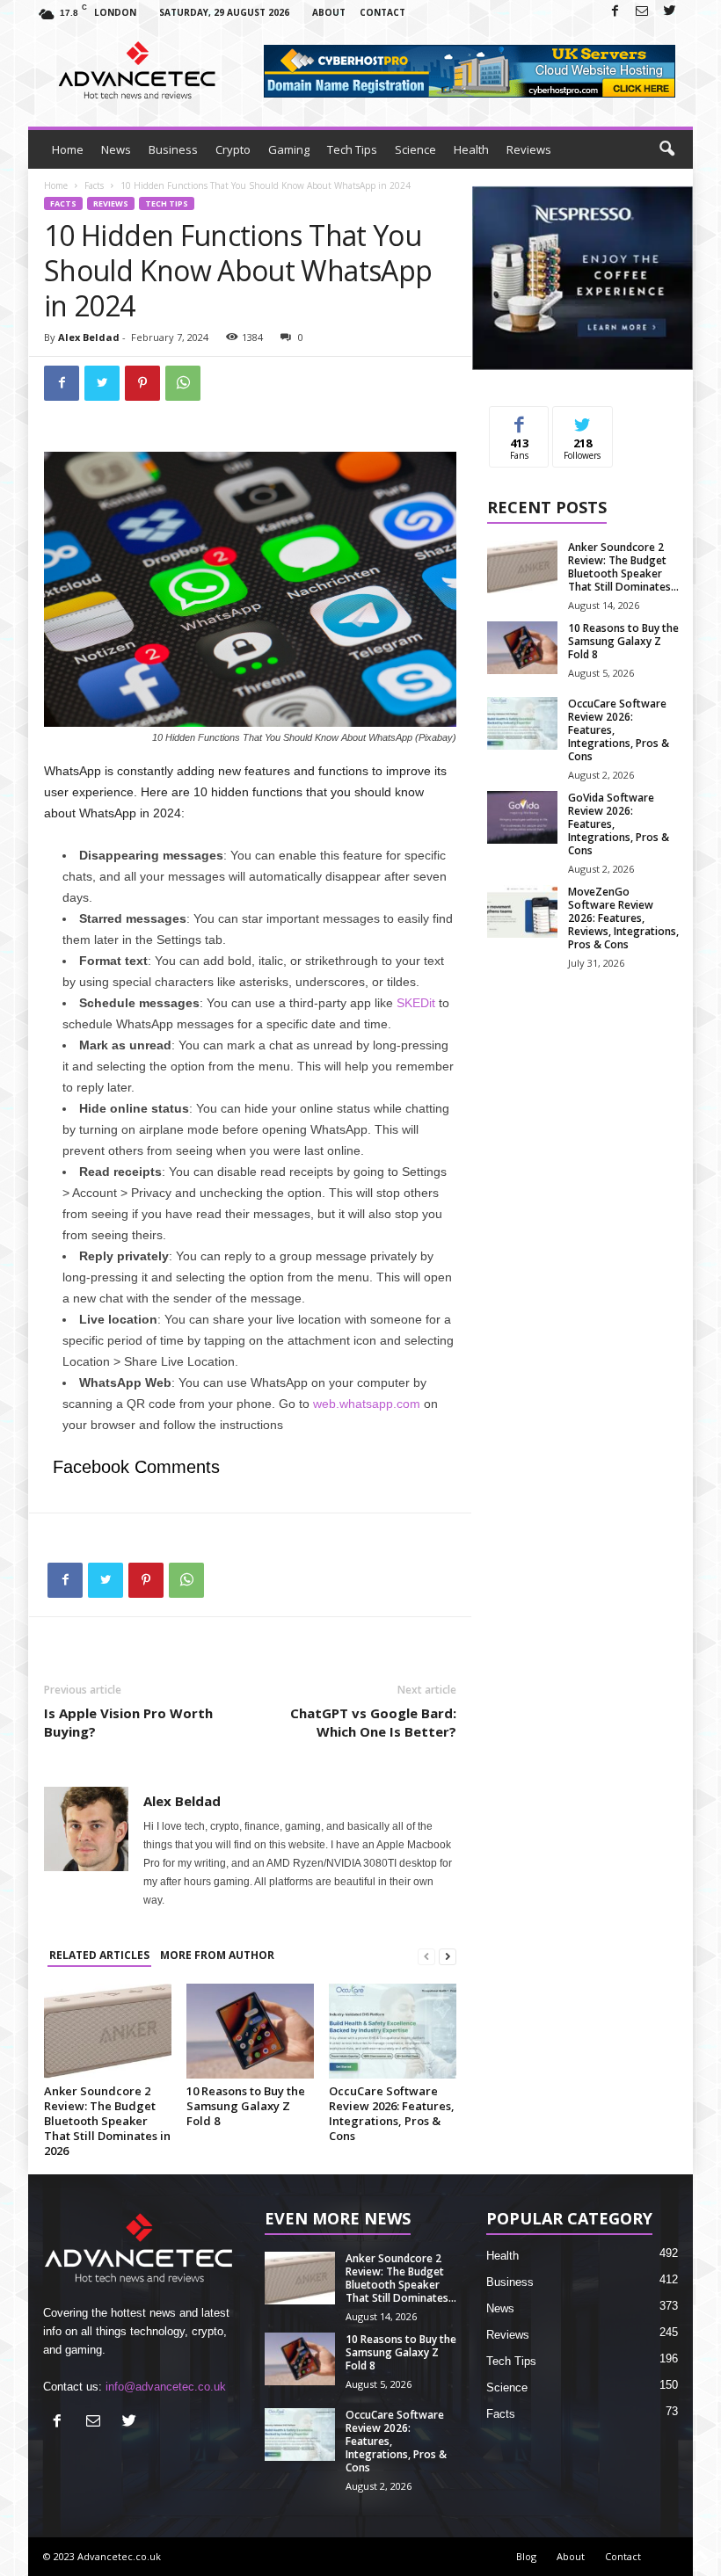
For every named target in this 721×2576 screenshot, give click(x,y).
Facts (94, 185)
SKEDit (416, 1003)
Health (471, 149)
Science (415, 149)
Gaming (289, 149)
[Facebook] (615, 12)
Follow (583, 420)
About (329, 12)
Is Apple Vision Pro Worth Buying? (128, 1722)
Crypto (233, 149)
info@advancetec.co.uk (166, 2387)
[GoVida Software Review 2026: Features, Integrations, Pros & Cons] (522, 817)
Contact (382, 12)
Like (519, 420)
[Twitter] (669, 12)
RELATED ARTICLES (99, 1955)
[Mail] (642, 12)
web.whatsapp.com (367, 1404)
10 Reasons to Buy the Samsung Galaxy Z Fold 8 (246, 2106)
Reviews (529, 149)
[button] (666, 149)
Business (173, 149)
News (116, 149)
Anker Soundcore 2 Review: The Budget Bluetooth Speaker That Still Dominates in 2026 (107, 2121)
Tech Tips (352, 149)
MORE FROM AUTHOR (217, 1955)
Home (68, 149)
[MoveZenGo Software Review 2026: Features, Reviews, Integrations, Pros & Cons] (522, 911)
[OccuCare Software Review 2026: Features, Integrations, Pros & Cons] (393, 2031)
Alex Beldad (89, 337)
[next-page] (448, 1956)
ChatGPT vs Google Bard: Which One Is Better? (373, 1722)
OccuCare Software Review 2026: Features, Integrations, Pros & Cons (392, 2113)
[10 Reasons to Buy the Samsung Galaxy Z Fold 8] (250, 2031)
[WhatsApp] (183, 383)
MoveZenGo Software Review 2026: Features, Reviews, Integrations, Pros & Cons (623, 918)
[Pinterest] (142, 383)
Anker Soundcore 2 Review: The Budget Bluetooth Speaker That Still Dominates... (623, 567)
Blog (526, 2556)
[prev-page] (426, 1956)
